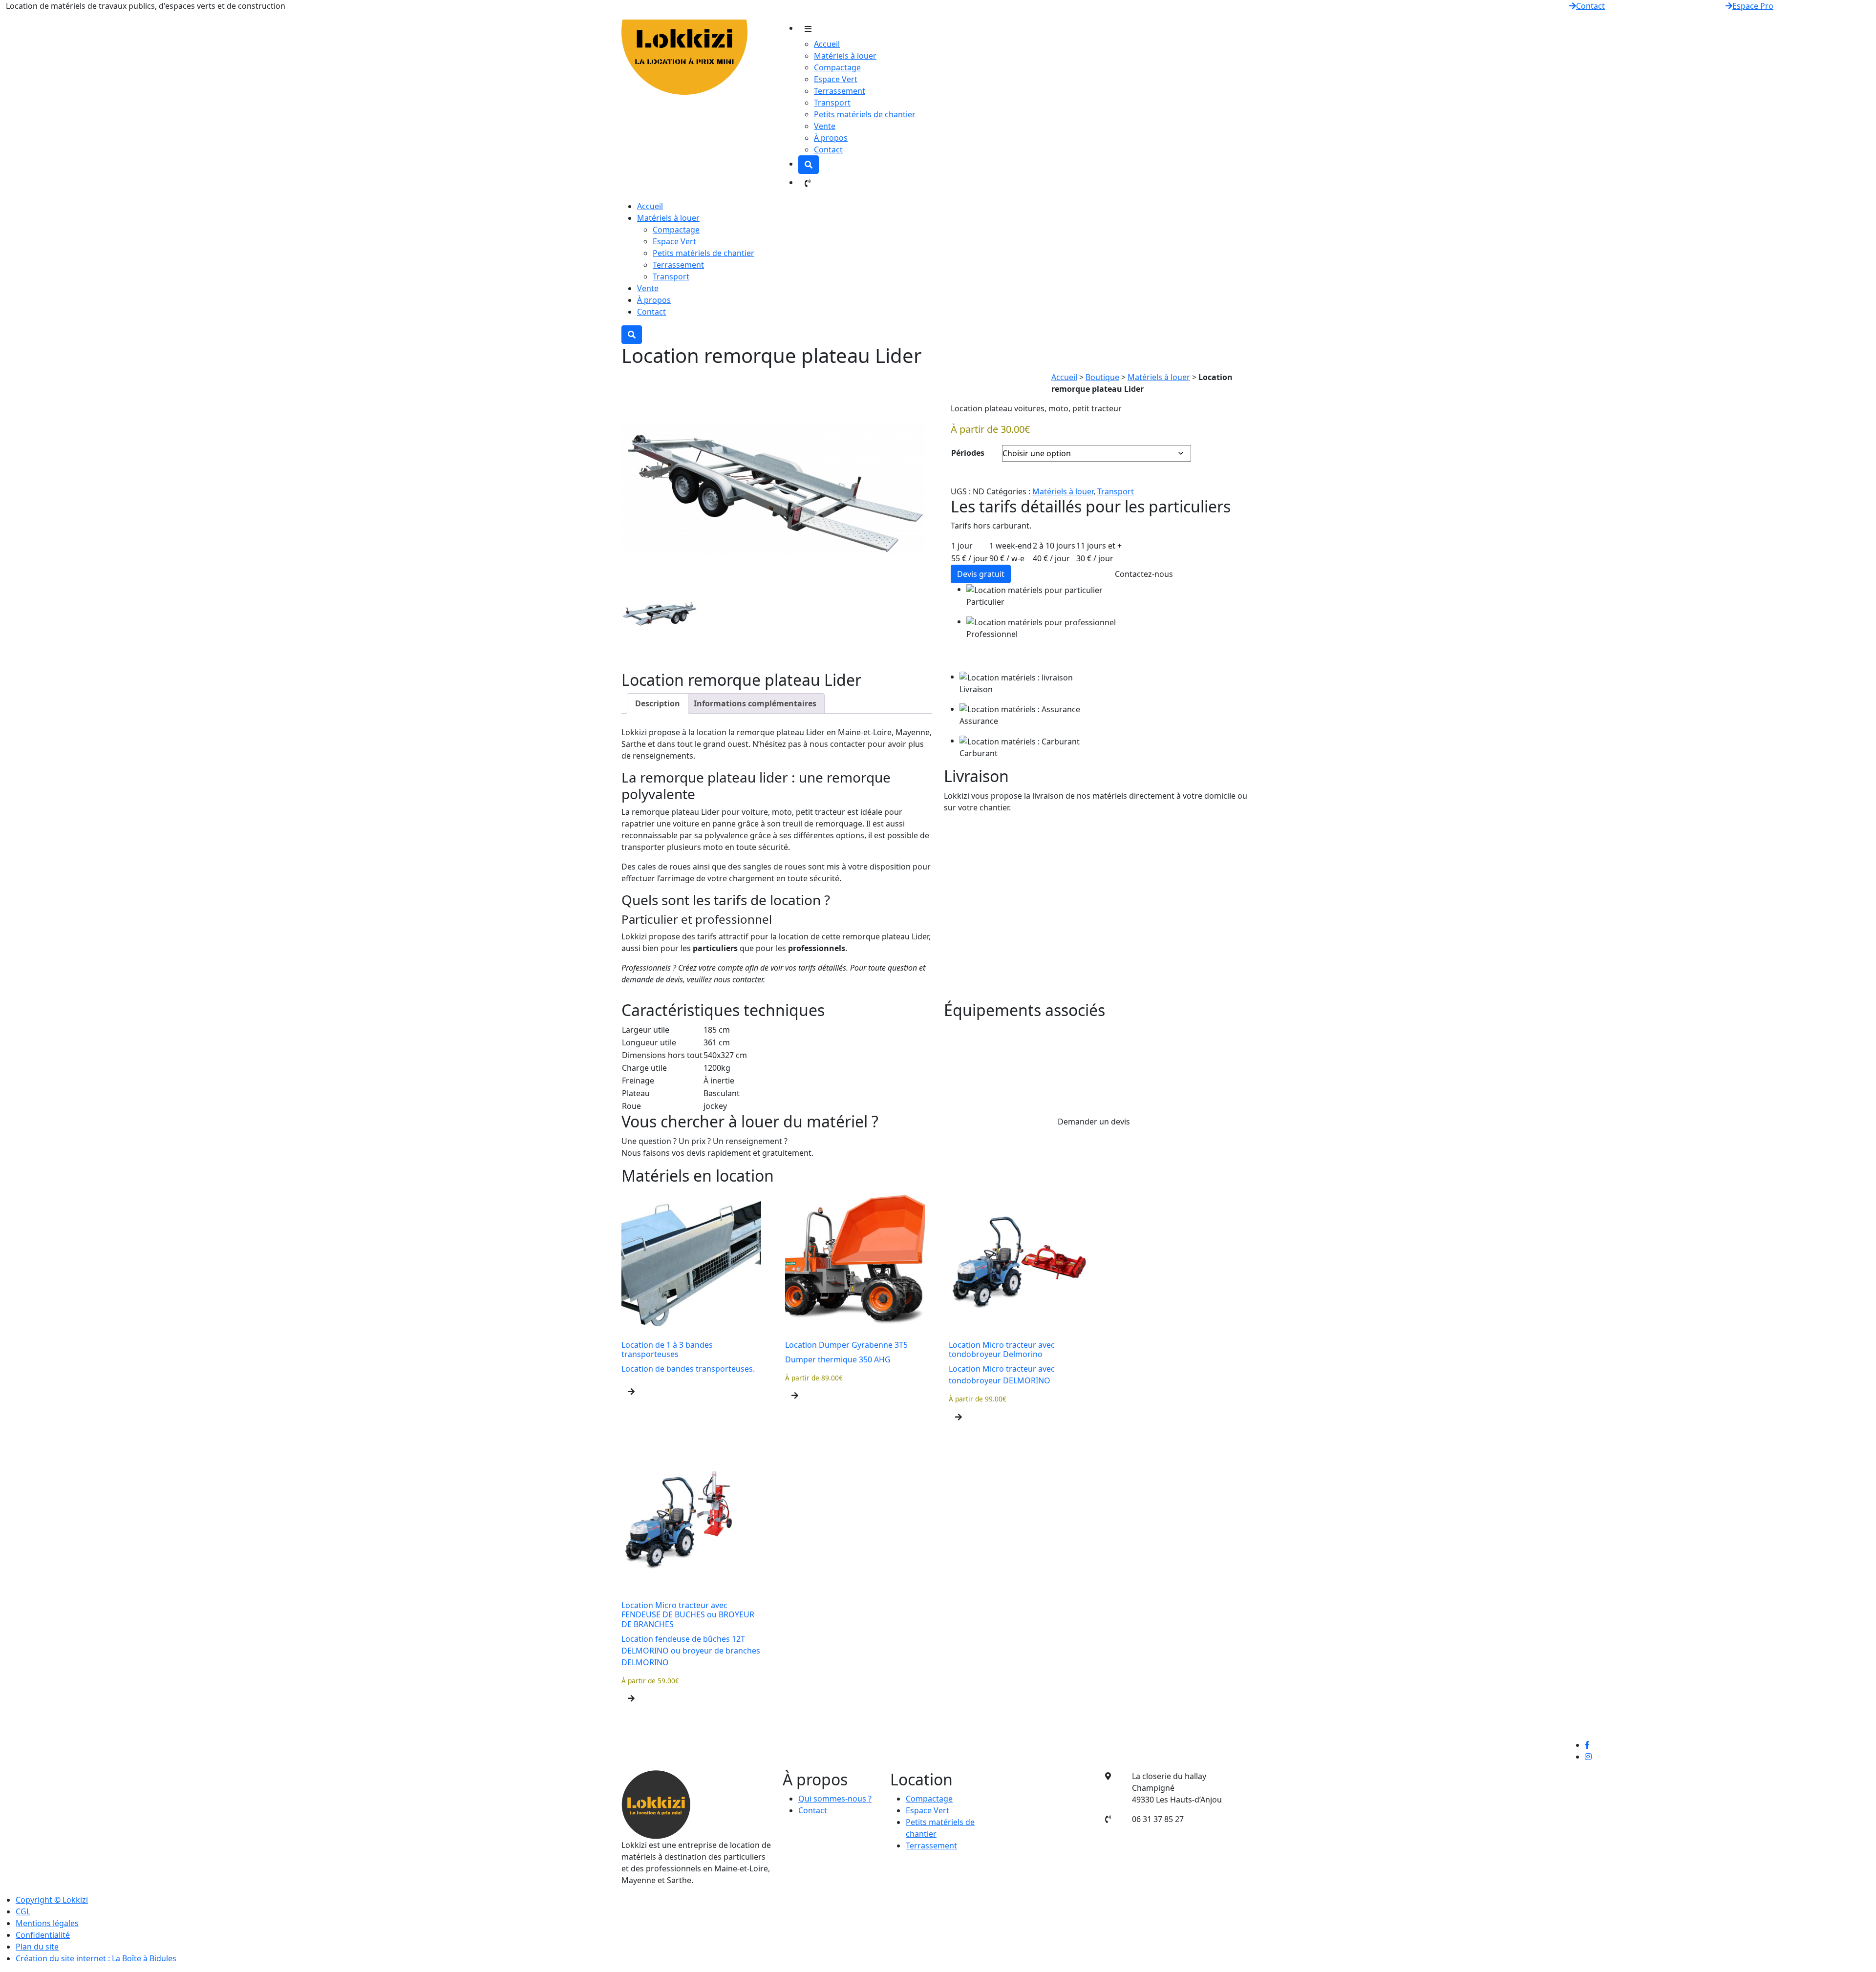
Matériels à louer (845, 56)
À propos (831, 138)
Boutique (1102, 377)
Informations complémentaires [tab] (755, 703)
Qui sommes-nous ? (835, 1799)
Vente (825, 126)
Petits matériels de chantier (865, 114)
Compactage (837, 67)
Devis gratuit (981, 574)
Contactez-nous (1144, 574)
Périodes (968, 453)
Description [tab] (658, 703)
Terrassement (840, 91)
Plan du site (37, 1947)
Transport (832, 103)
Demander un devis (1094, 1122)
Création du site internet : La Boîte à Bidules (96, 1958)
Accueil (827, 44)
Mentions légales (47, 1923)
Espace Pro (1753, 6)
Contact (1590, 6)
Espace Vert (836, 79)
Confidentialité (43, 1935)
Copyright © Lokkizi (52, 1900)
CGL (23, 1911)
